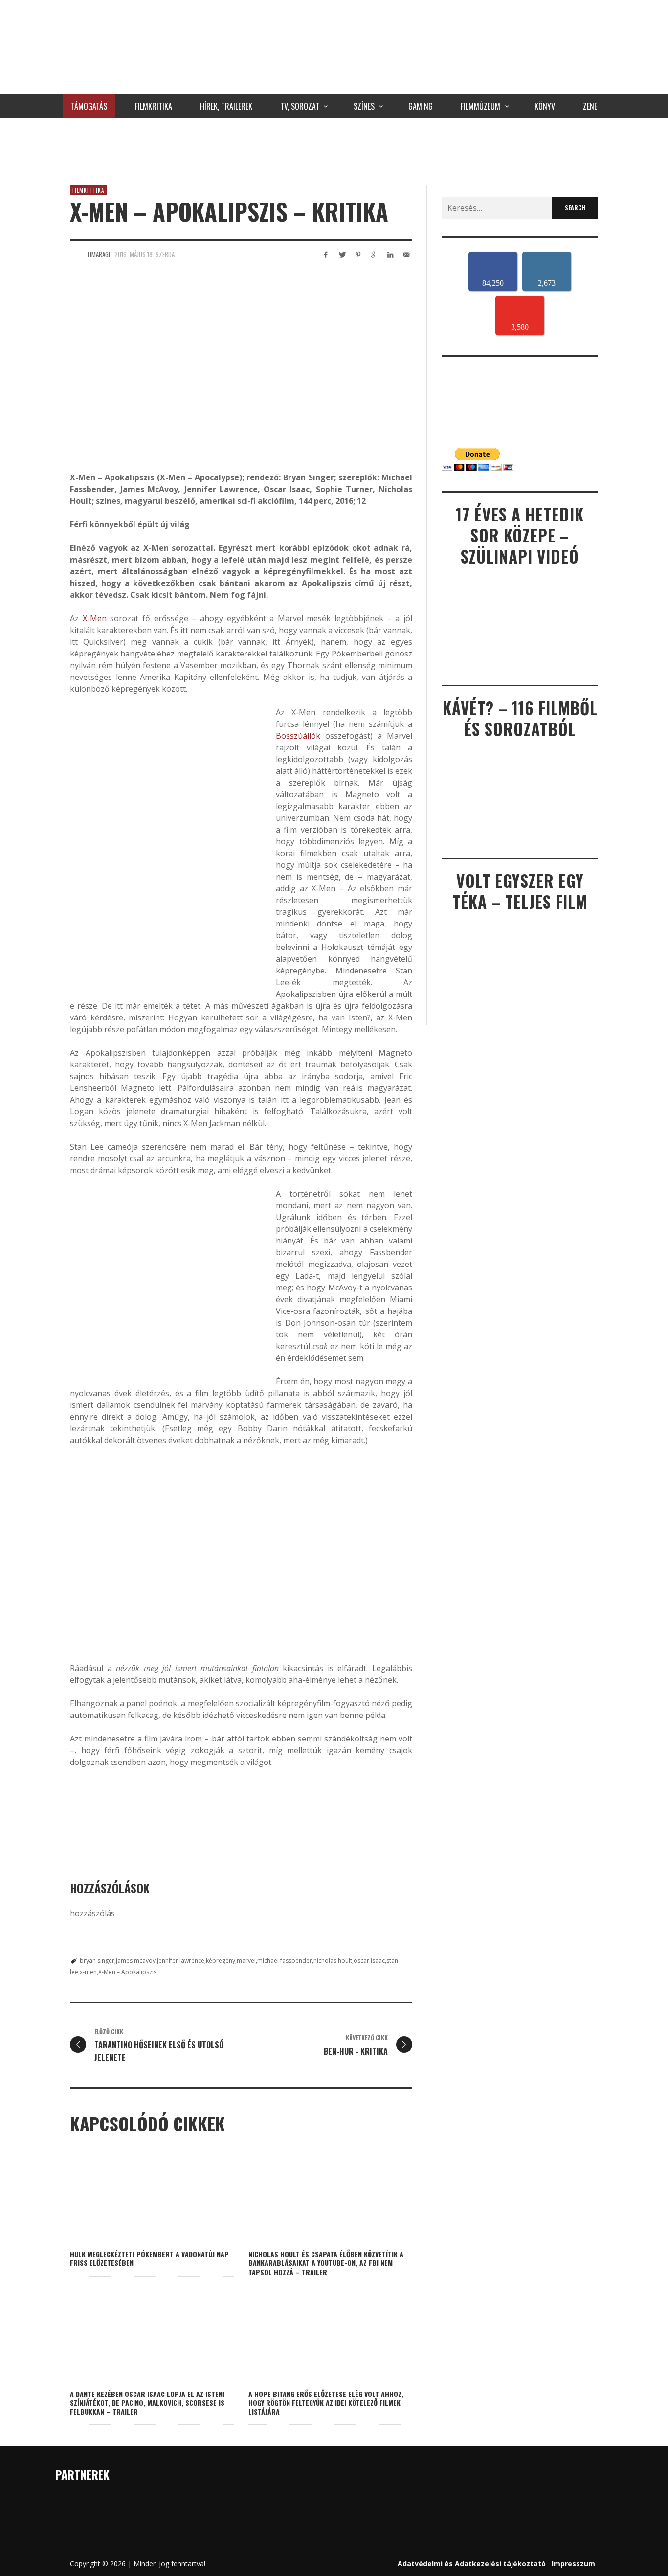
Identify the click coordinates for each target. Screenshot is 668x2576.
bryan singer (97, 1960)
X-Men (95, 618)
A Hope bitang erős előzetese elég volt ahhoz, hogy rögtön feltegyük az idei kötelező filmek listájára (326, 2403)
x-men (88, 1972)
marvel (246, 1960)
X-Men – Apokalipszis (127, 1972)
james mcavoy (136, 1960)
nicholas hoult (333, 1960)
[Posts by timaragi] (76, 254)
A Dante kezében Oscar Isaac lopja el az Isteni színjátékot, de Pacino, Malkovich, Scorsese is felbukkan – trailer (147, 2403)
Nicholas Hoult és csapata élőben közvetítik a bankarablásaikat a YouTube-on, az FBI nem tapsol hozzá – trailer (326, 2263)
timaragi (98, 254)
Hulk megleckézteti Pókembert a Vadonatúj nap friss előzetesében (149, 2258)
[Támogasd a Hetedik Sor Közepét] (334, 149)
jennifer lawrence (181, 1960)
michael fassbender (285, 1960)
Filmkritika (88, 190)
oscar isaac (369, 1960)
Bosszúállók (298, 736)
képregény (221, 1960)
